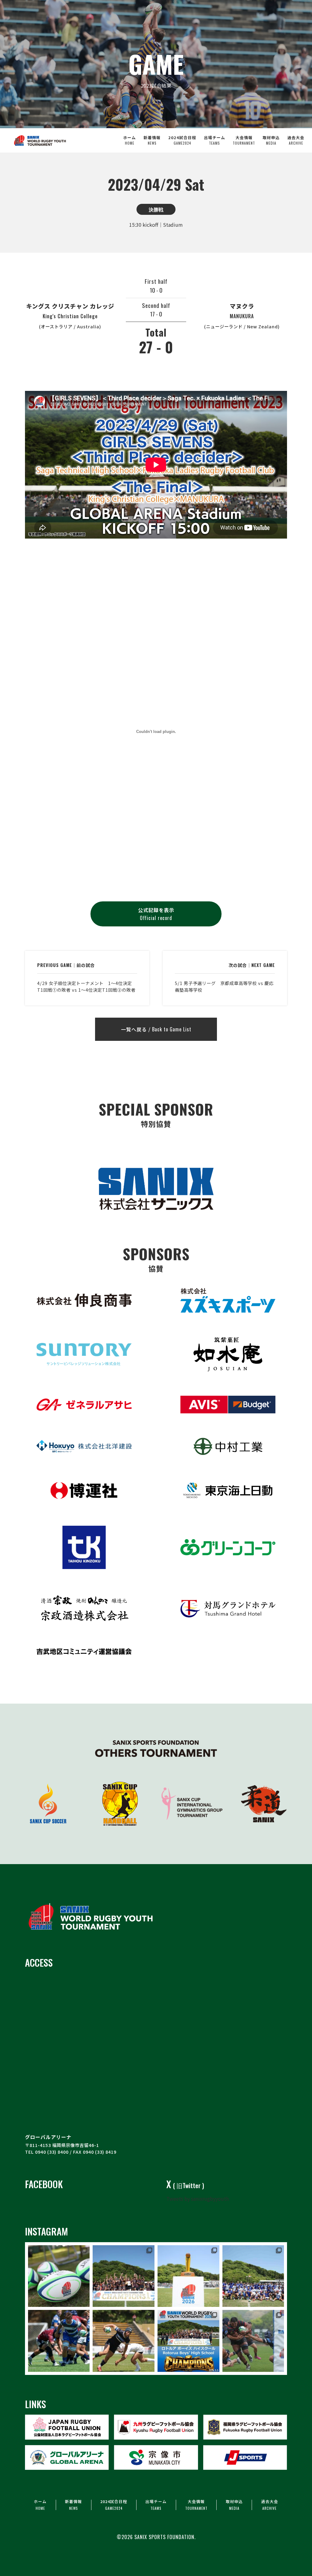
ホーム (129, 140)
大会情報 (244, 140)
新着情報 (152, 140)
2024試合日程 (182, 140)
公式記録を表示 (156, 914)
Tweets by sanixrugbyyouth (198, 2199)
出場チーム (214, 140)
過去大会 (296, 140)
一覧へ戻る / (156, 1029)
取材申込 (271, 140)
